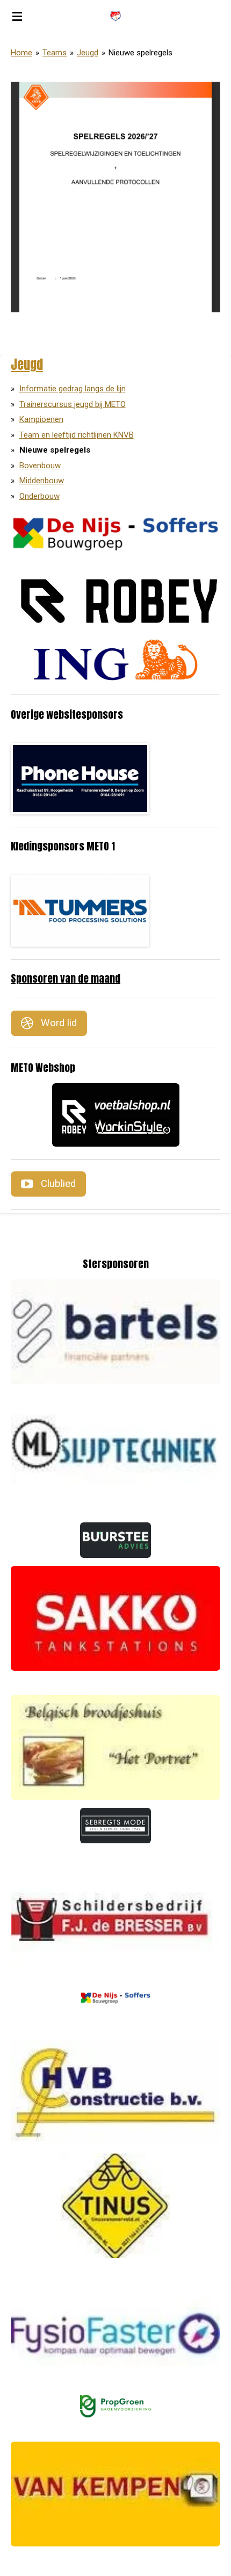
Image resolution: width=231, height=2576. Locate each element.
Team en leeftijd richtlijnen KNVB (77, 435)
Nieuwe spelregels (140, 53)
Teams (55, 53)
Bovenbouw (40, 466)
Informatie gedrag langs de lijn (73, 389)
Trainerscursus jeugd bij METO (73, 404)
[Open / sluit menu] (17, 16)
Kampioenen (41, 419)
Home (21, 53)
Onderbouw (39, 496)
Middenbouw (42, 481)
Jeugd (88, 53)
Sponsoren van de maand (66, 978)
